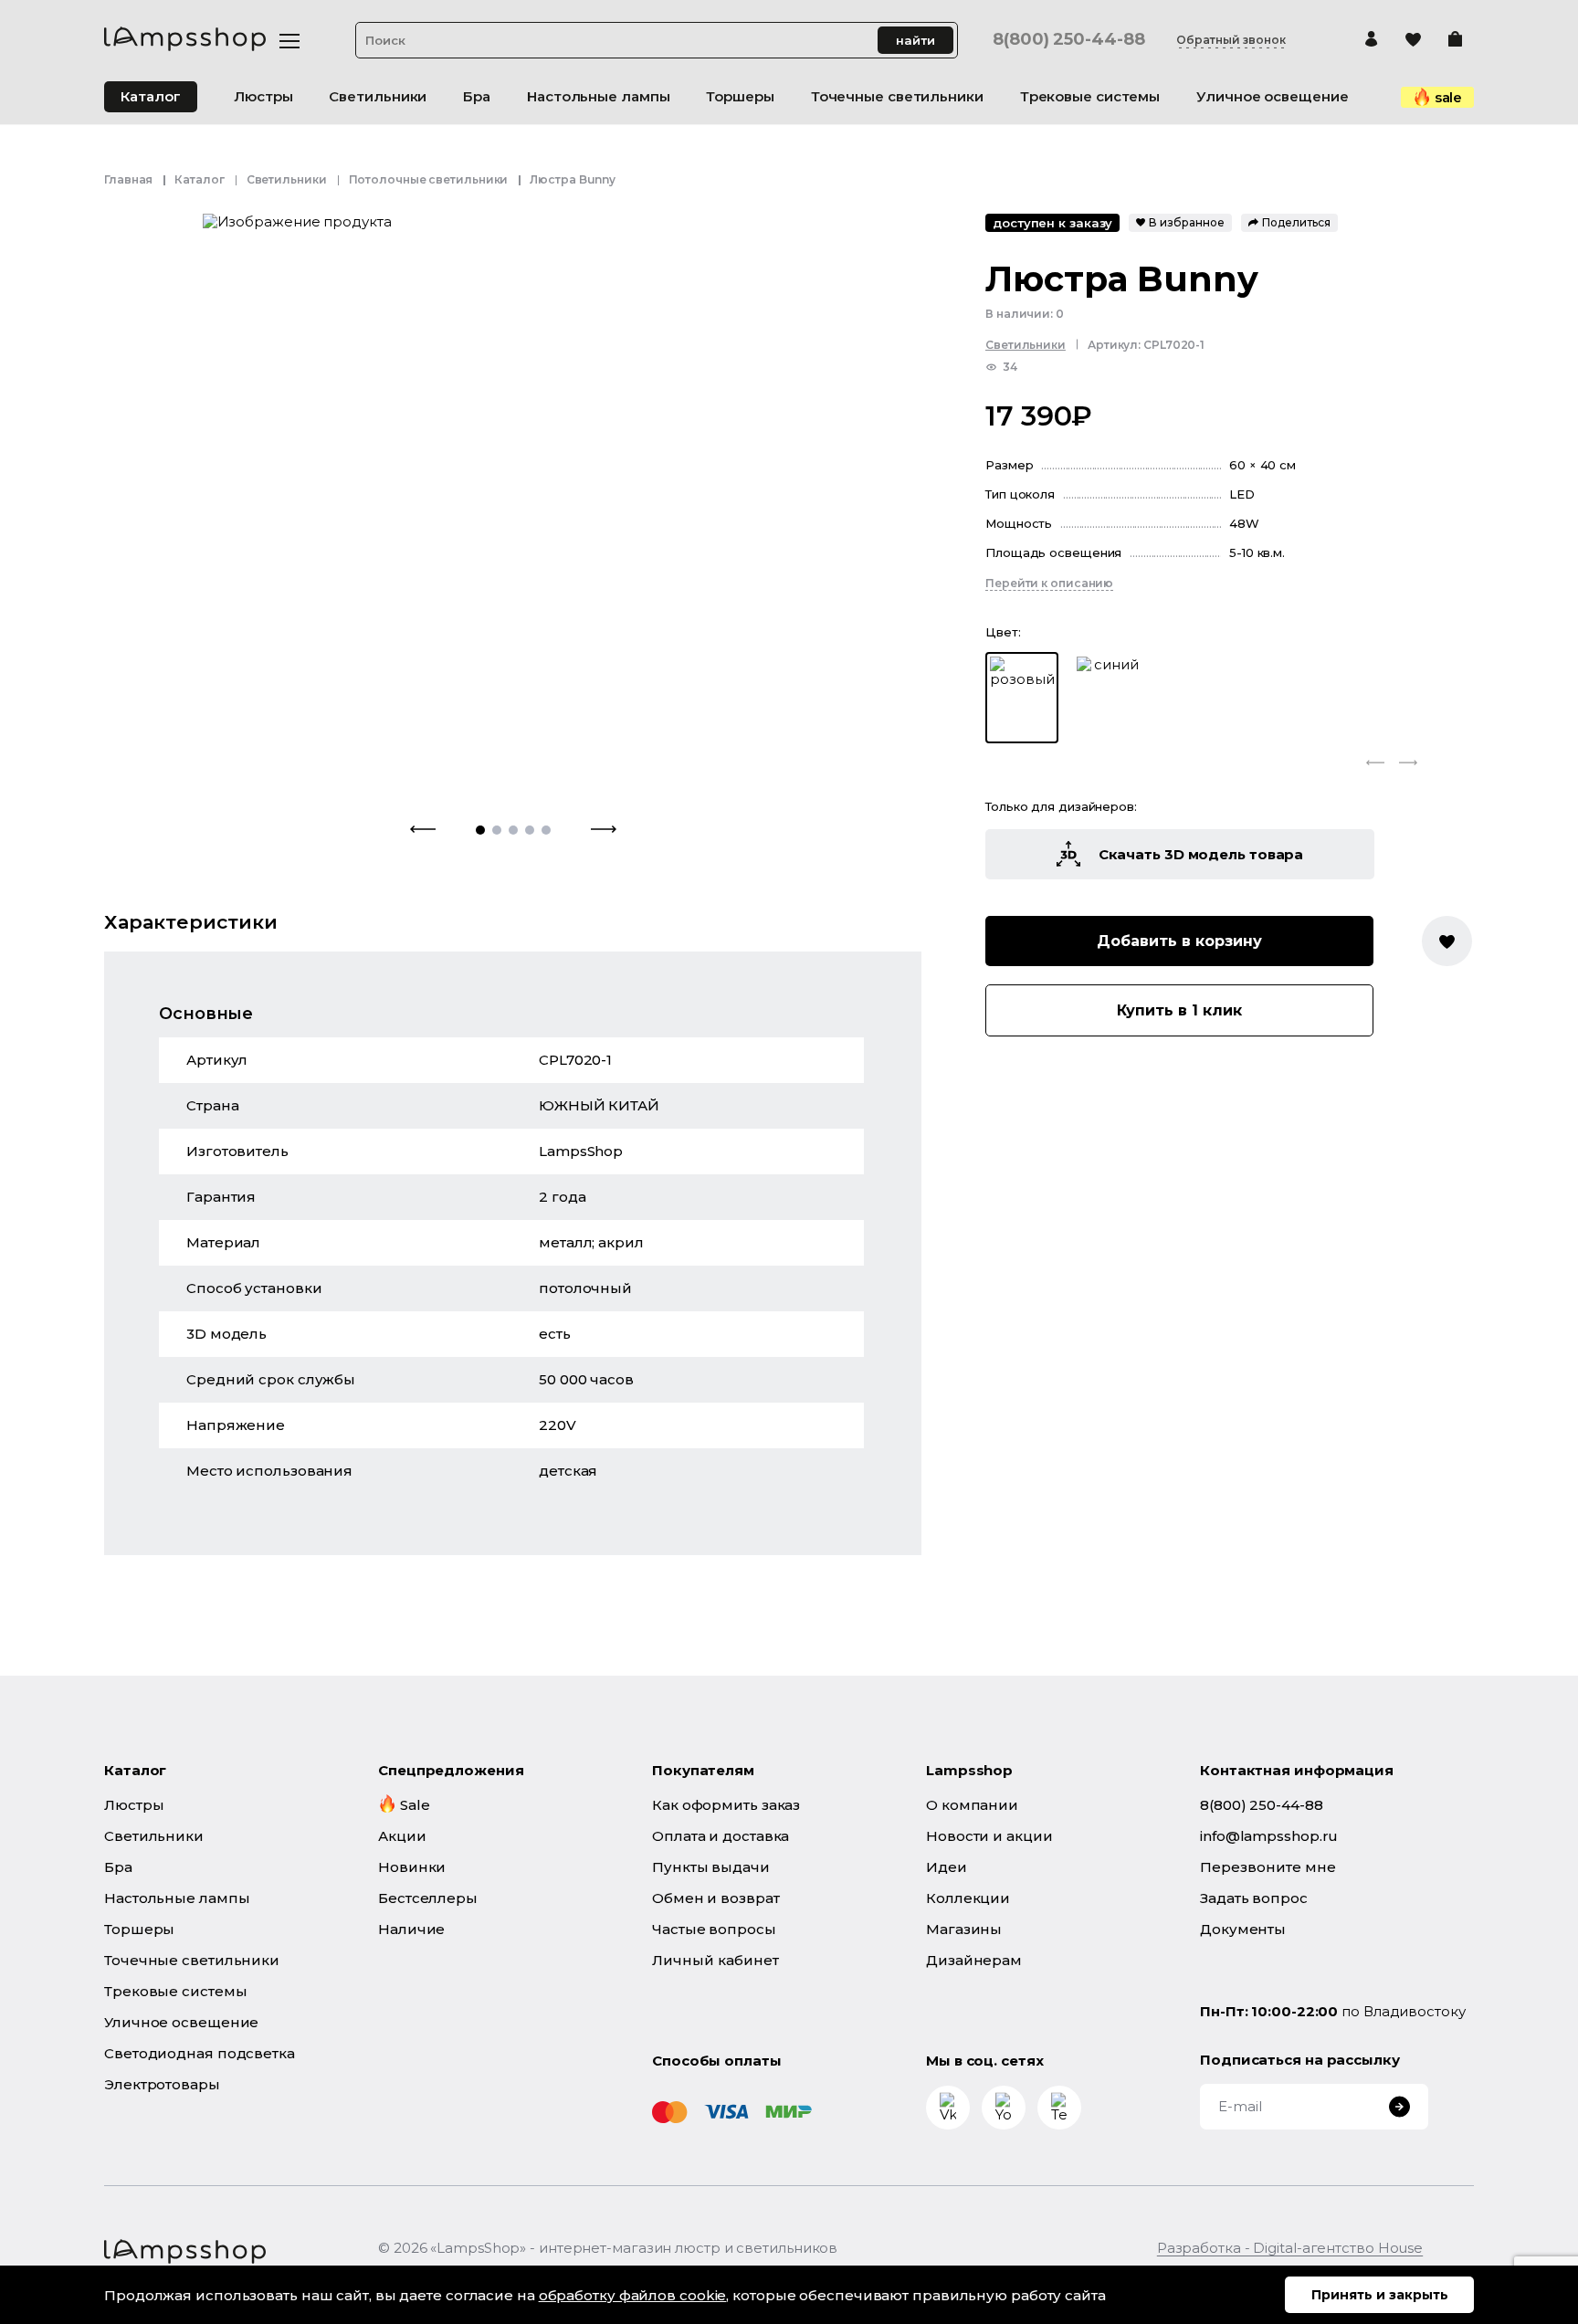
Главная (128, 179)
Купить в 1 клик (1179, 1010)
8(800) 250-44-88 (1068, 40)
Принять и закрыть (1380, 2295)
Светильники (287, 179)
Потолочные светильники (429, 179)
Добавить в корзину (1179, 941)
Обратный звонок (1231, 40)
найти (915, 40)
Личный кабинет (715, 1960)
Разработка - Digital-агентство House (1290, 2248)
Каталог (151, 96)
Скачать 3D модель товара (1201, 854)
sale (1449, 97)
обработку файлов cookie (633, 2295)
